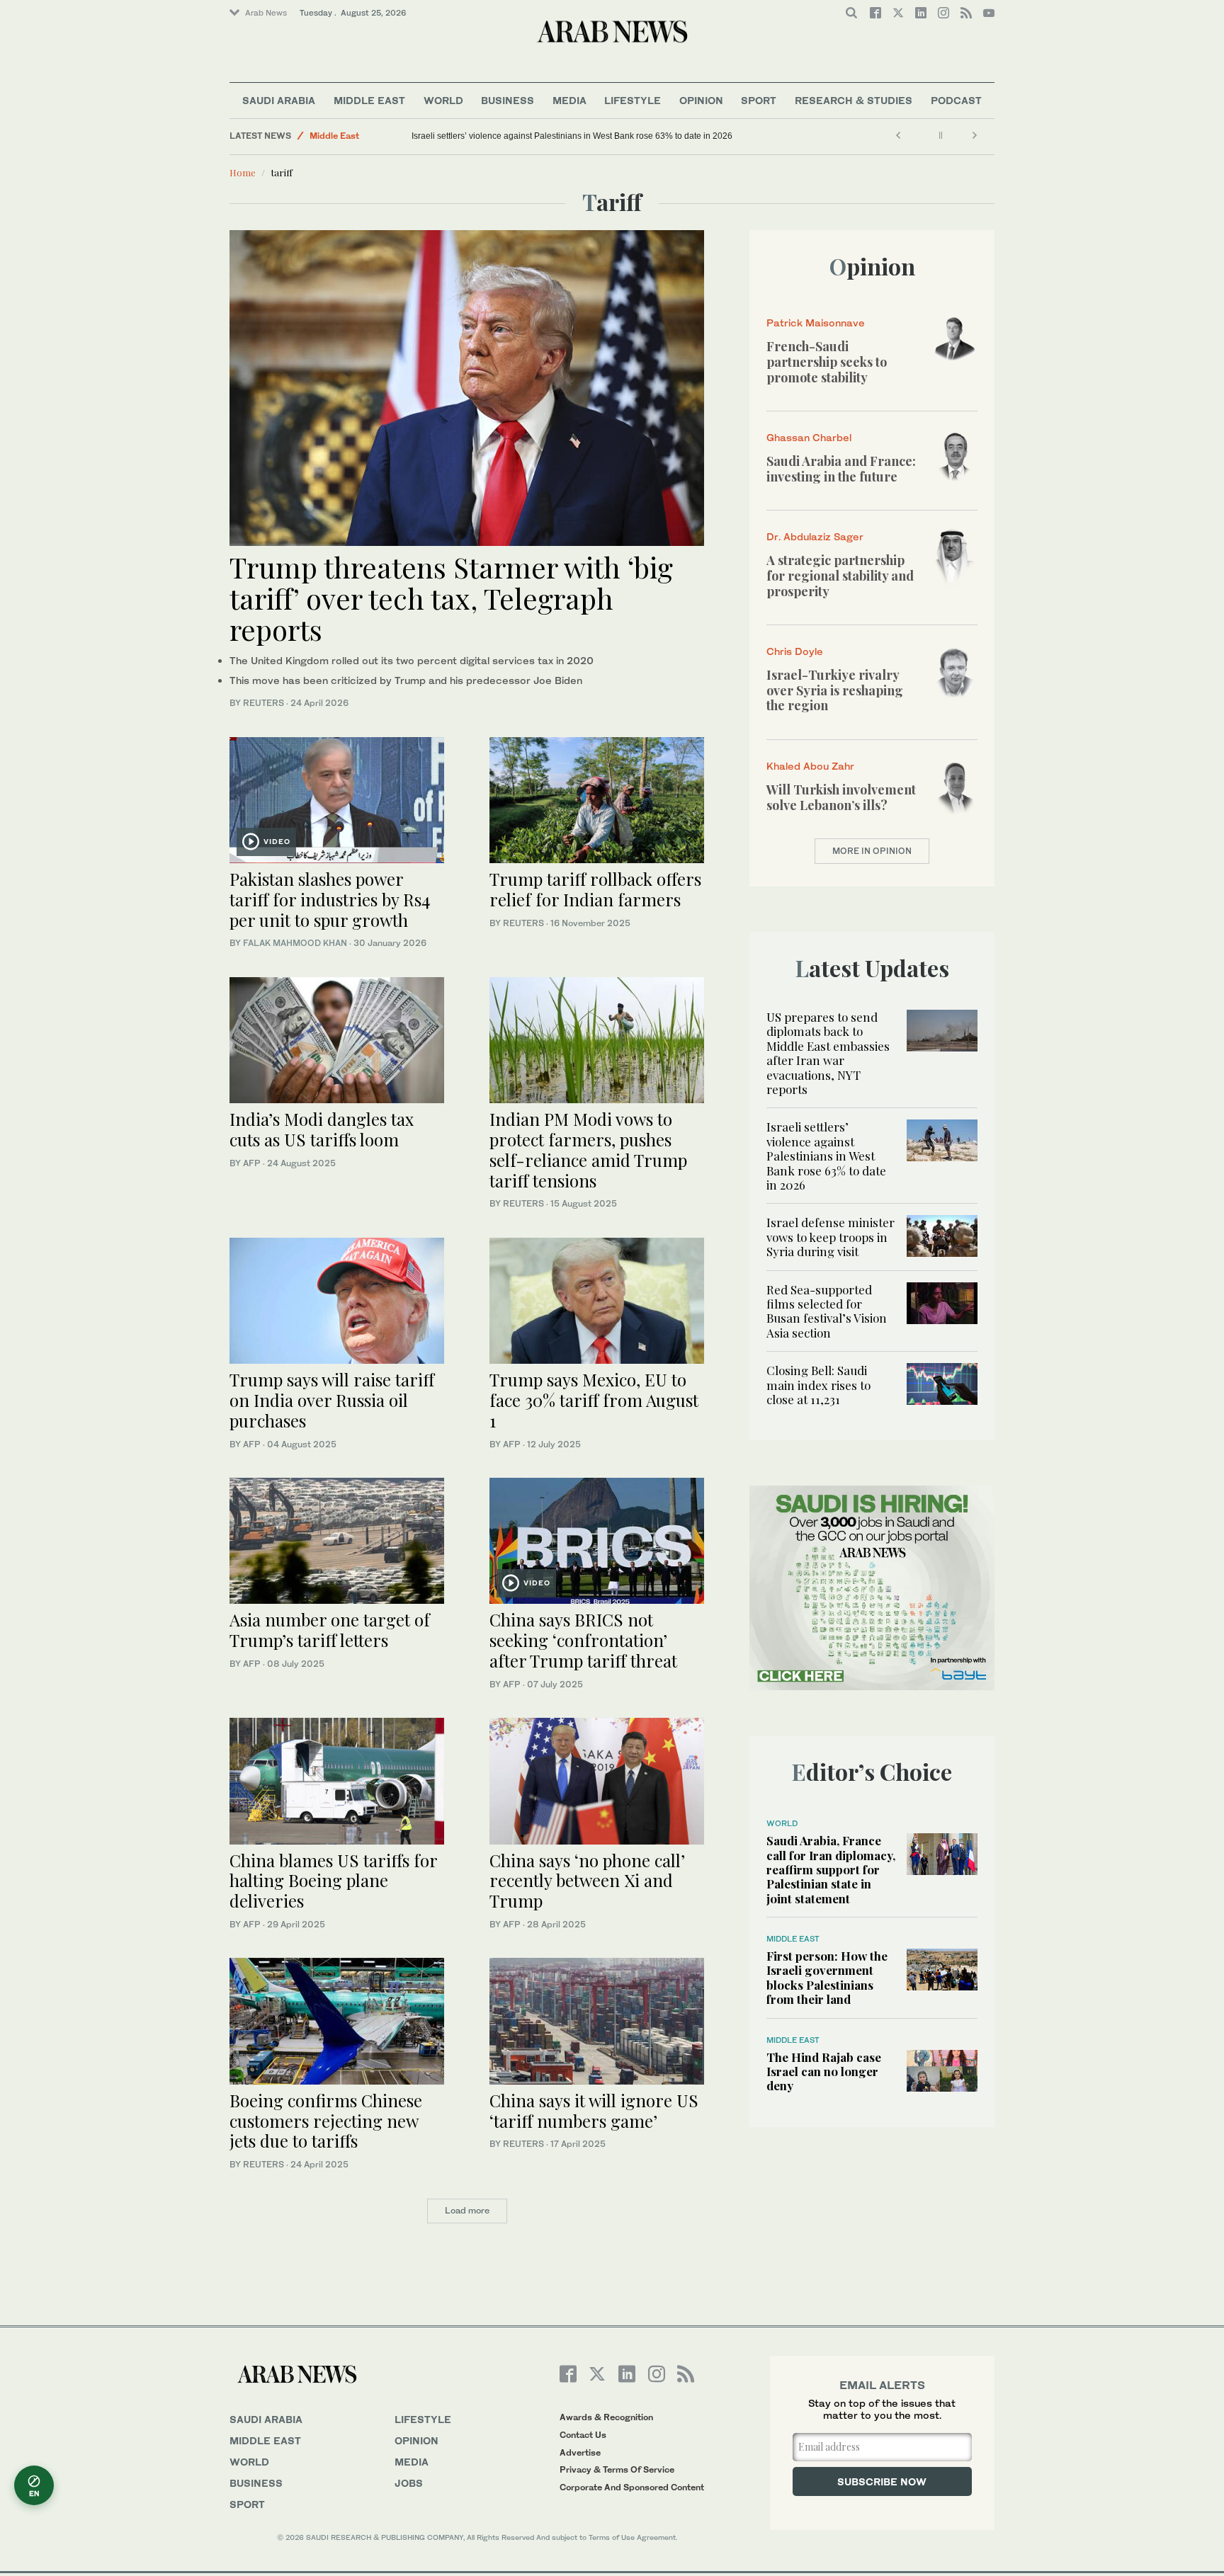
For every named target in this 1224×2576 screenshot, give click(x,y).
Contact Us (583, 2435)
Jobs (409, 2483)
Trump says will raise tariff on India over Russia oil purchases (332, 1400)
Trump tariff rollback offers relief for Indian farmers (595, 889)
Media (569, 100)
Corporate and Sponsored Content (632, 2487)
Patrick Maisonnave (816, 323)
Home (243, 172)
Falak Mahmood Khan (295, 943)
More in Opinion (872, 851)
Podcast (956, 100)
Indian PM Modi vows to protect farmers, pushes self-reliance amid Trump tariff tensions (588, 1149)
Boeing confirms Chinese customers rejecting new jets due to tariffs (326, 2121)
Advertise (580, 2452)
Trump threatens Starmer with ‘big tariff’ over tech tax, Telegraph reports (451, 598)
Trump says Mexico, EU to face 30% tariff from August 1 (594, 1400)
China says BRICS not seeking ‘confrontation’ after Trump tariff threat (583, 1640)
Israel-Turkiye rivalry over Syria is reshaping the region (835, 690)
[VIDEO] (337, 798)
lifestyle (423, 2419)
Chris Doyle (795, 651)
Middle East (369, 100)
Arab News (266, 13)
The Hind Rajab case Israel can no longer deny (824, 2071)
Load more (467, 2210)
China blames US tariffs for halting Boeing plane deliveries (333, 1881)
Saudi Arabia (279, 100)
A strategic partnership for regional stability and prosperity (840, 575)
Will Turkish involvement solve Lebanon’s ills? (841, 797)
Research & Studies (854, 100)
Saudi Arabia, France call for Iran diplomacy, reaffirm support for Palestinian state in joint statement (831, 1869)
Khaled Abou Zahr (810, 766)
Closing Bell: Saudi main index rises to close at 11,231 (818, 1385)
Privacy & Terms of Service (617, 2469)
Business (508, 100)
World (443, 100)
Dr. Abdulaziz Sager (815, 536)
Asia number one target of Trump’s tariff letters (330, 1630)
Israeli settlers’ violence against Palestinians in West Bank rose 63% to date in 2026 (572, 136)
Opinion (701, 100)
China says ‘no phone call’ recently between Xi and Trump (587, 1881)
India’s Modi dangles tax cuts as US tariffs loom (322, 1129)
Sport (759, 100)
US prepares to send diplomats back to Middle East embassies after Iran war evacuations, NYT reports (828, 1053)
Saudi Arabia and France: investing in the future (841, 469)
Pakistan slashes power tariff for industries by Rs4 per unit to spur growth (330, 899)
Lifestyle (633, 100)
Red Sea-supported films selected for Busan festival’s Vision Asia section (827, 1311)
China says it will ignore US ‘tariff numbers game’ (594, 2110)
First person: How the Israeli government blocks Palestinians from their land (827, 1977)
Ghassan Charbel (809, 437)
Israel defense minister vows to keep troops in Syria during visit (831, 1237)
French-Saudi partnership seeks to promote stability (827, 361)
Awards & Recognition (606, 2417)
